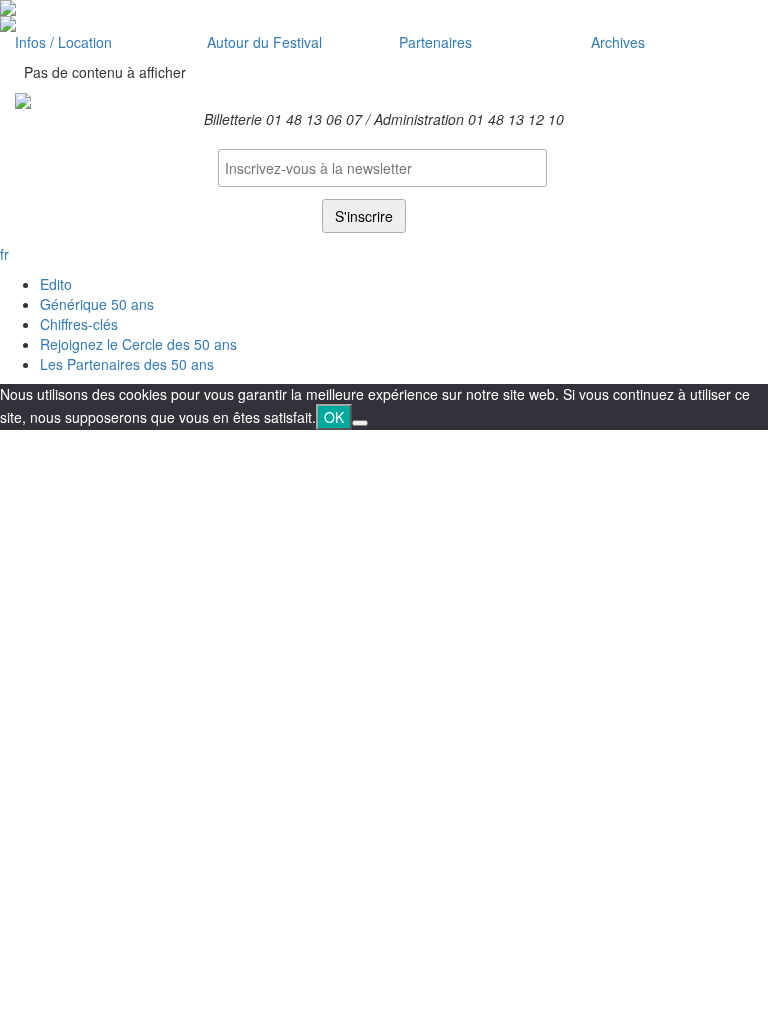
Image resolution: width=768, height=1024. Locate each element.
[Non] (360, 423)
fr (4, 254)
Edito (56, 284)
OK (334, 417)
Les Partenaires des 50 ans (127, 364)
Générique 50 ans (97, 304)
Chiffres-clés (79, 324)
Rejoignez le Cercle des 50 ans (138, 344)
